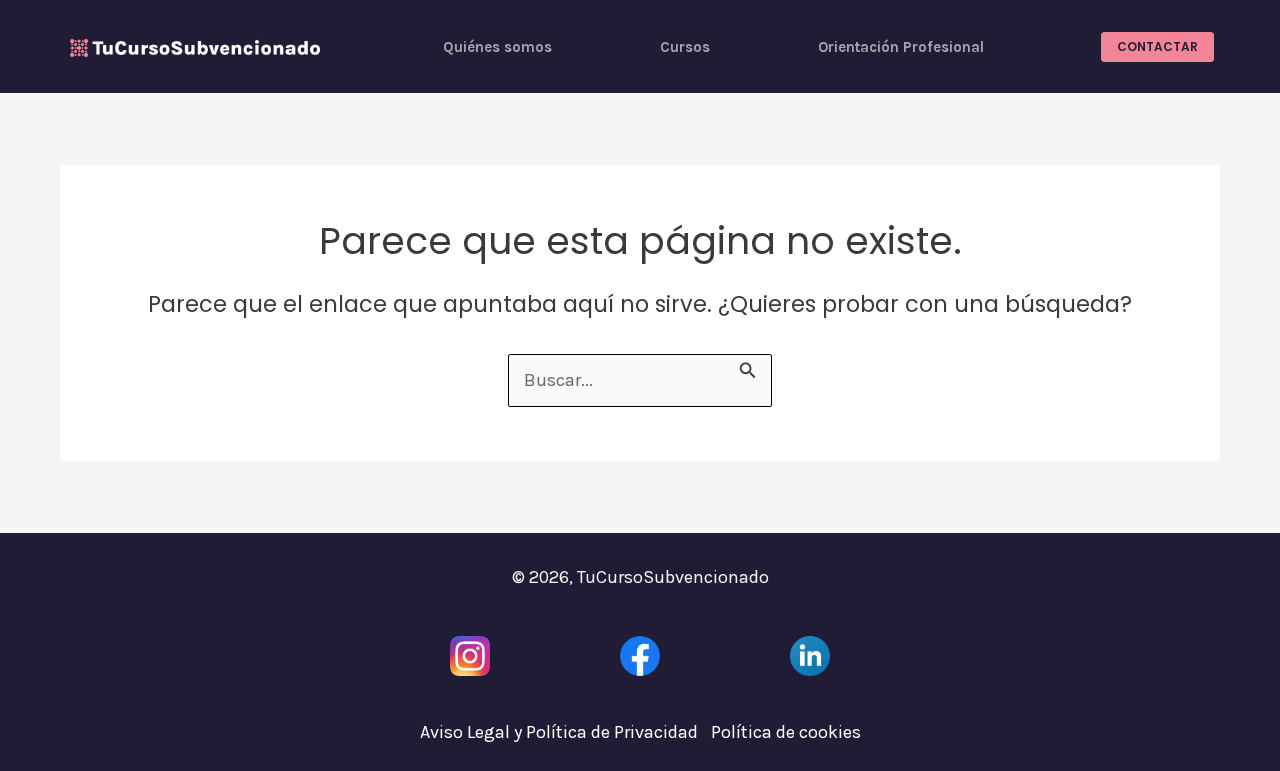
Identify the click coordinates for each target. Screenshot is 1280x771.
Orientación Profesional (901, 47)
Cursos (685, 47)
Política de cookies (786, 732)
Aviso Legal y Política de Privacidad (559, 732)
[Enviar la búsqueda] (748, 367)
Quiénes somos (497, 47)
